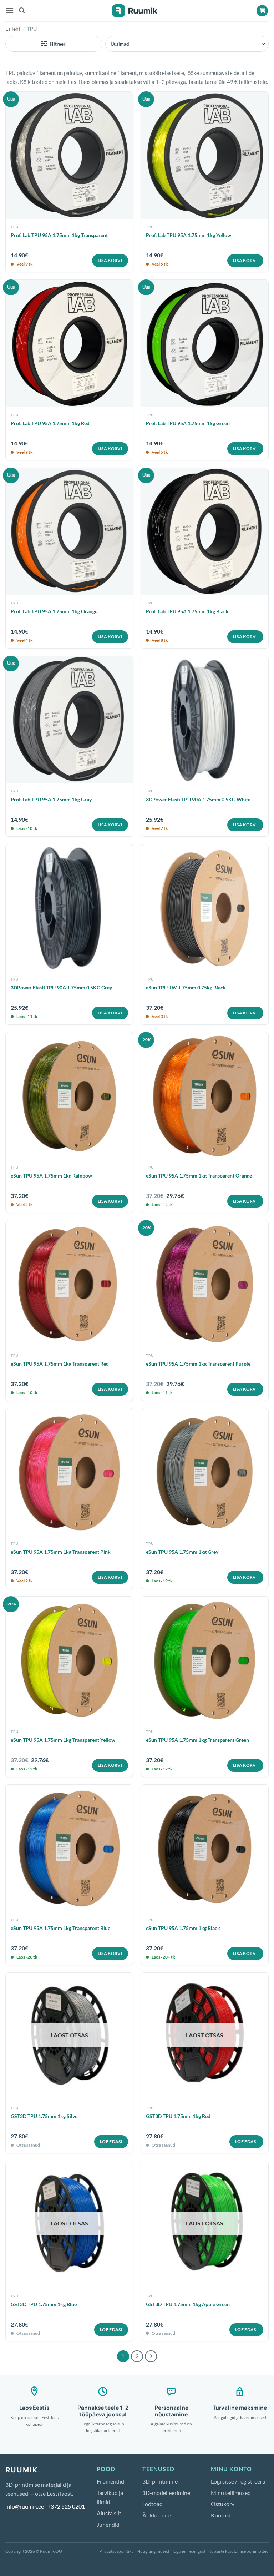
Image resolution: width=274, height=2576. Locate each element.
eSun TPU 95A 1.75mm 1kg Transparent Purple (198, 1364)
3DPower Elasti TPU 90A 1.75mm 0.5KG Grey (61, 987)
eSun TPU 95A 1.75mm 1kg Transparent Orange (199, 1176)
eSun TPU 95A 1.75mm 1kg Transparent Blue (60, 1928)
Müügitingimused (153, 2551)
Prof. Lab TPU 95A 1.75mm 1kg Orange (54, 611)
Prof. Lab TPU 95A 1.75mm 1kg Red (50, 423)
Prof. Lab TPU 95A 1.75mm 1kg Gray (51, 799)
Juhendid (108, 2524)
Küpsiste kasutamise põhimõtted (239, 2551)
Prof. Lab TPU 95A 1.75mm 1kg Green (188, 423)
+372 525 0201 (66, 2506)
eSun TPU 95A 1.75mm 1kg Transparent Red (60, 1364)
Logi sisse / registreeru (238, 2481)
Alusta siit (109, 2513)
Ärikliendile (156, 2515)
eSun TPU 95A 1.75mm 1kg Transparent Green (197, 1740)
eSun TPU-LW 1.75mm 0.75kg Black (186, 987)
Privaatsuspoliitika (116, 2551)
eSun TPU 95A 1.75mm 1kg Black (183, 1928)
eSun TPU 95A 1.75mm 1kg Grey (182, 1552)
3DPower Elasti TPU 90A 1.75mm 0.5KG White (198, 799)
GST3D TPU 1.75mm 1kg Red (178, 2116)
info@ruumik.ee (25, 2506)
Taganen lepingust (189, 2551)
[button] (10, 11)
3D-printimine (160, 2481)
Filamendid (110, 2481)
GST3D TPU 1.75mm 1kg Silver (45, 2116)
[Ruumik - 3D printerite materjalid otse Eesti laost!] (137, 11)
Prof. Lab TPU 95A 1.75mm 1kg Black (187, 611)
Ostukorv (223, 2504)
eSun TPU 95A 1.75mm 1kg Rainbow (51, 1176)
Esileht (13, 29)
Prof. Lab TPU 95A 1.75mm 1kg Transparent (59, 235)
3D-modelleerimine (166, 2493)
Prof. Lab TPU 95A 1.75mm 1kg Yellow (189, 235)
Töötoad (153, 2504)
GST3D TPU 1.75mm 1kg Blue (44, 2304)
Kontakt (221, 2515)
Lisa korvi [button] (110, 260)
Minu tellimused (231, 2493)
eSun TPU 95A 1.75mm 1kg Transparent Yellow (63, 1740)
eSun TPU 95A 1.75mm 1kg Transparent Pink (61, 1552)
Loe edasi (111, 2141)
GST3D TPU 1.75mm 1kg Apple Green (188, 2304)
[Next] (151, 2356)
